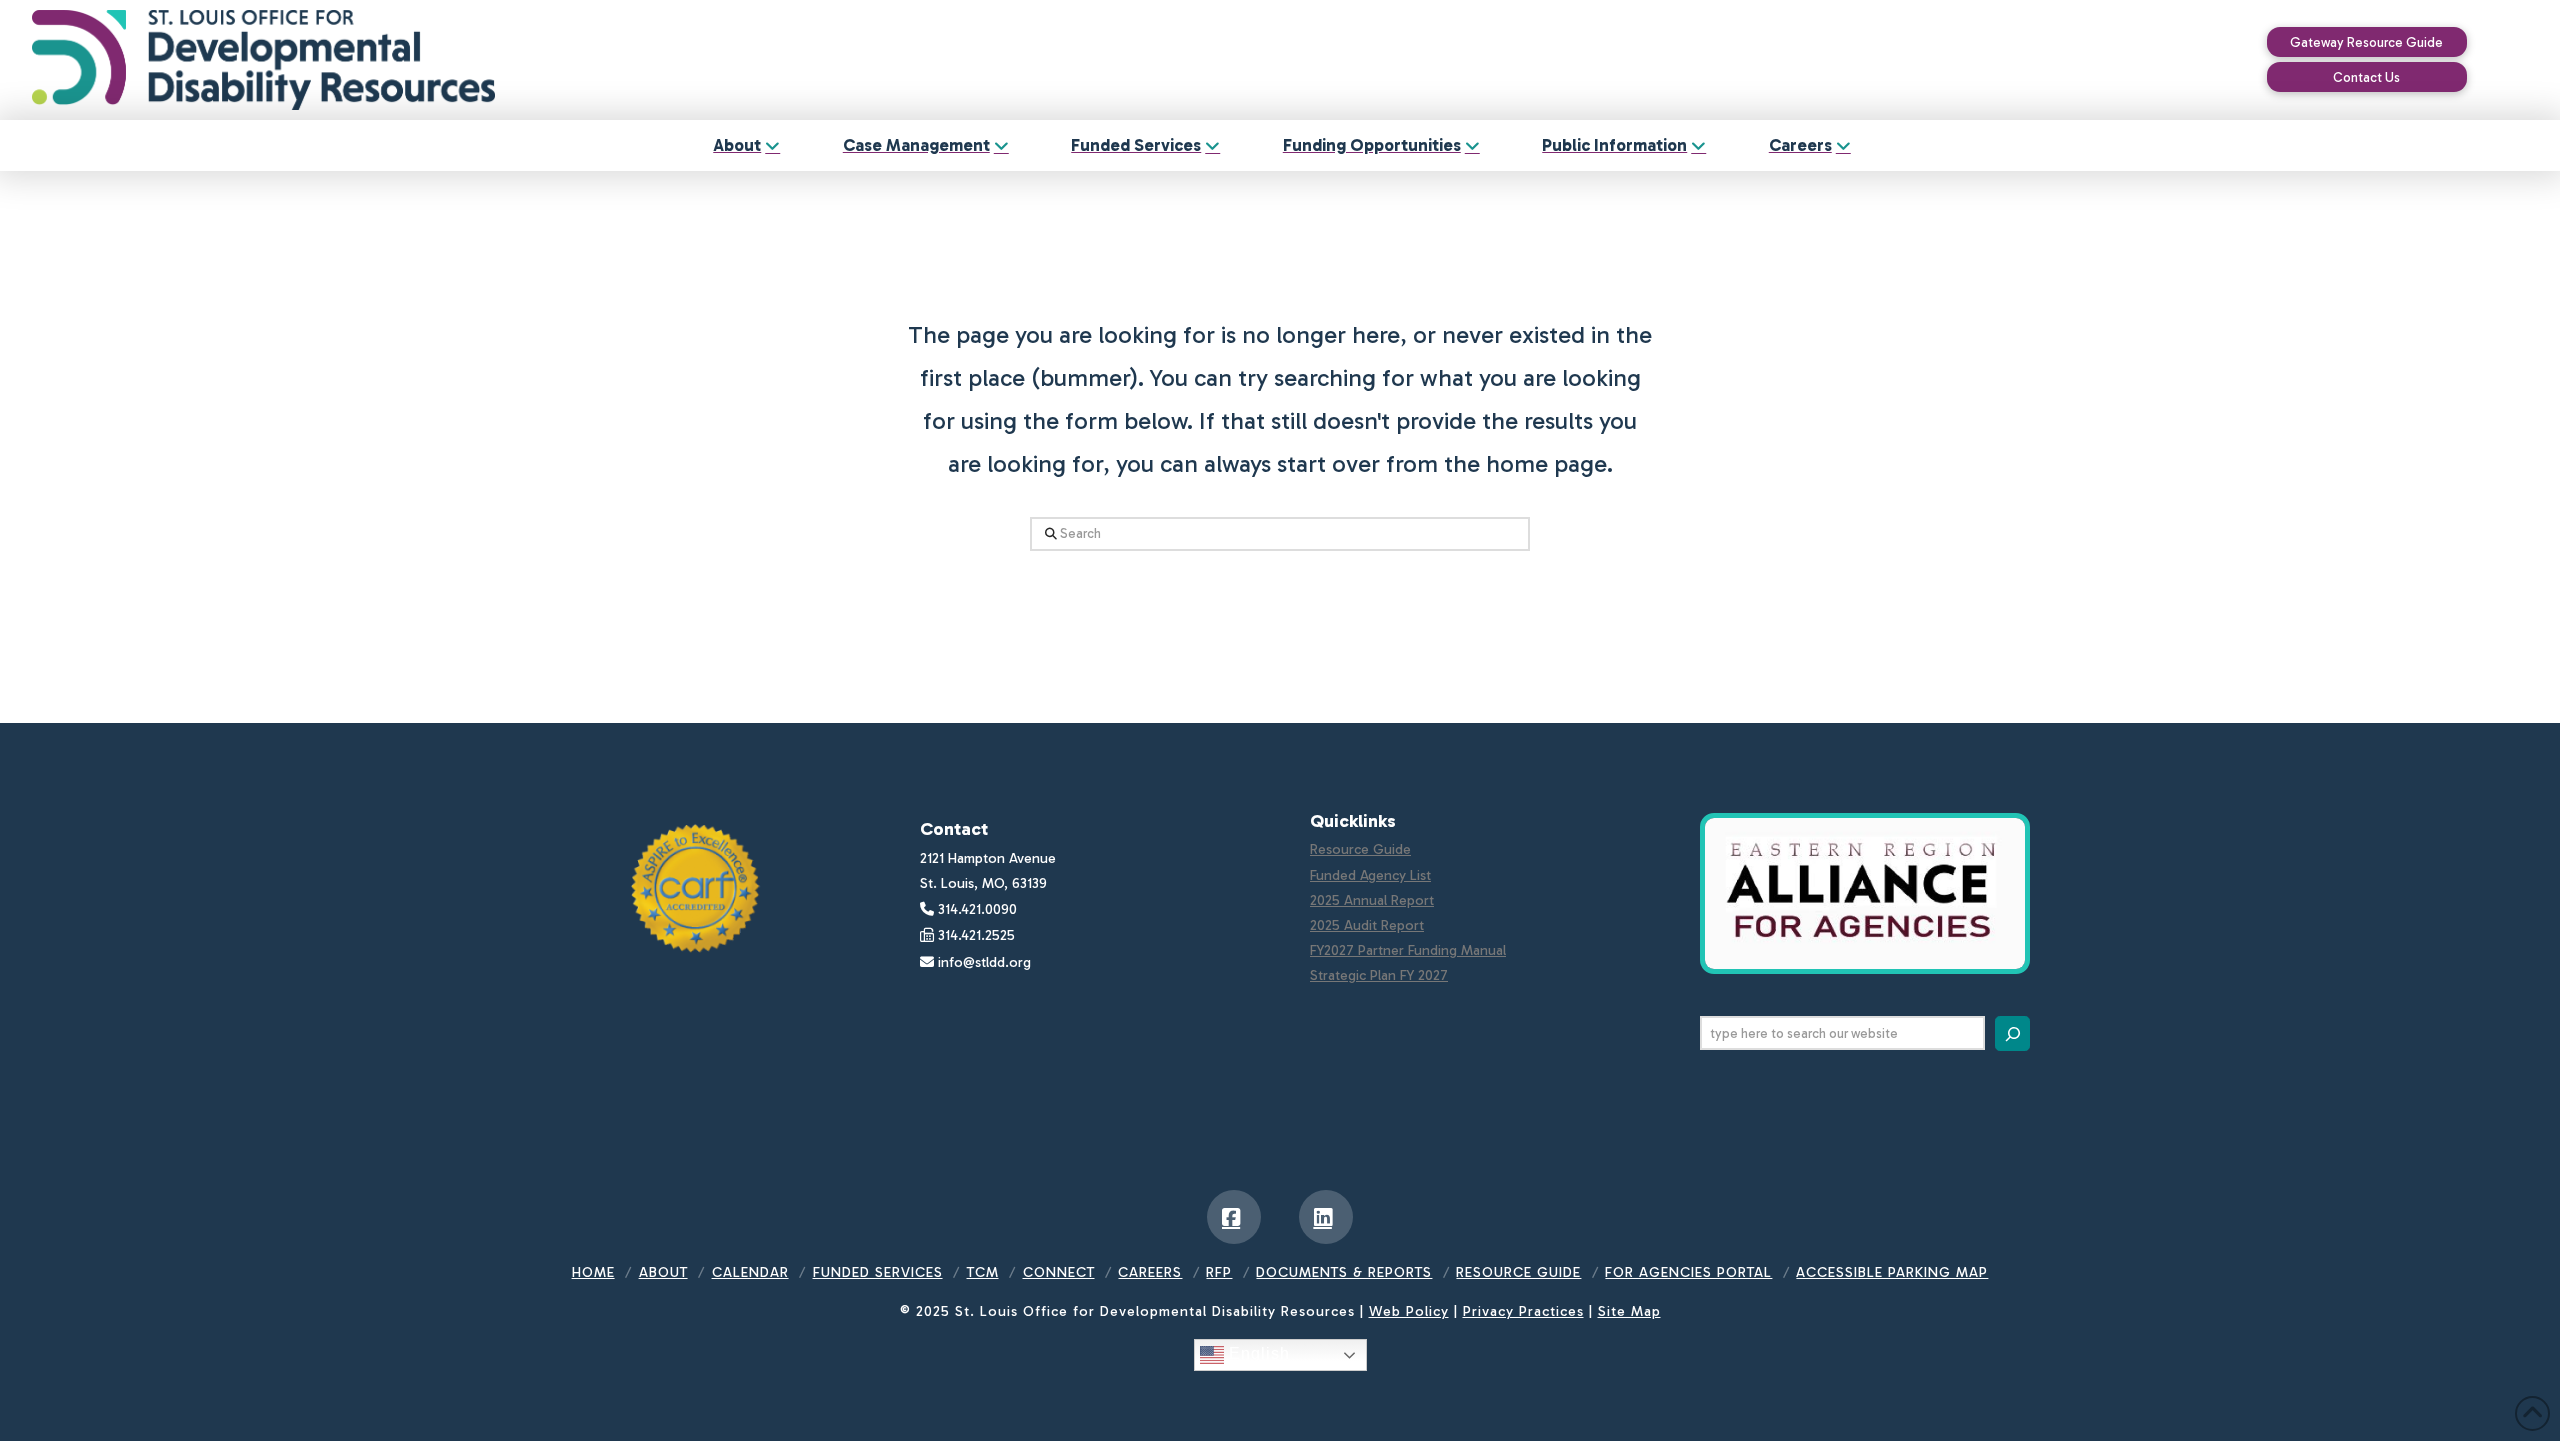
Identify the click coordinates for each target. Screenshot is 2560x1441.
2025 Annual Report (1372, 900)
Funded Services (878, 1272)
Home (593, 1272)
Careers (1150, 1272)
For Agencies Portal (1688, 1272)
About (663, 1272)
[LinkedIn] (1326, 1217)
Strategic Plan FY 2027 (1379, 975)
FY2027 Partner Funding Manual (1408, 950)
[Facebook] (1234, 1217)
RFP (1219, 1272)
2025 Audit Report (1367, 925)
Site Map (1629, 1311)
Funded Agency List (1370, 875)
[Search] (2012, 1033)
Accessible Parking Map (1892, 1272)
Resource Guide (1360, 849)
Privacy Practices (1523, 1311)
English (1257, 1353)
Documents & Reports (1344, 1272)
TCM (983, 1272)
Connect (1059, 1272)
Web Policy (1409, 1311)
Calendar (750, 1272)
